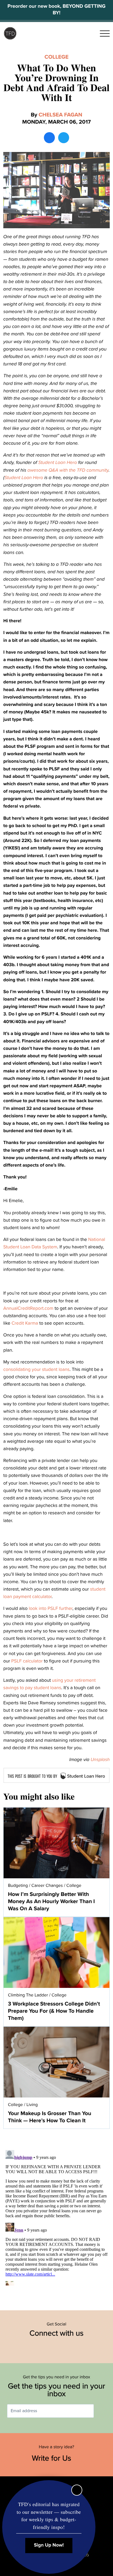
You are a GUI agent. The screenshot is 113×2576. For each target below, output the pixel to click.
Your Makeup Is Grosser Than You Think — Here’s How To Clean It (50, 2117)
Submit (102, 2411)
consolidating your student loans (36, 1369)
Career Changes (47, 1885)
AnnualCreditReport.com (28, 1308)
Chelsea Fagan (60, 115)
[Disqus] (56, 2217)
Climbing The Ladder (28, 1995)
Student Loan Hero (58, 462)
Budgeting (18, 1885)
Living (32, 2105)
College (56, 57)
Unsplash (100, 1760)
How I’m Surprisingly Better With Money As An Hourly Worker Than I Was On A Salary (51, 1901)
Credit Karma (25, 1323)
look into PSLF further (51, 1608)
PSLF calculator (27, 1661)
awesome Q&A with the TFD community (68, 470)
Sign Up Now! (49, 2545)
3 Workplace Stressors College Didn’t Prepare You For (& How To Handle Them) (54, 2011)
